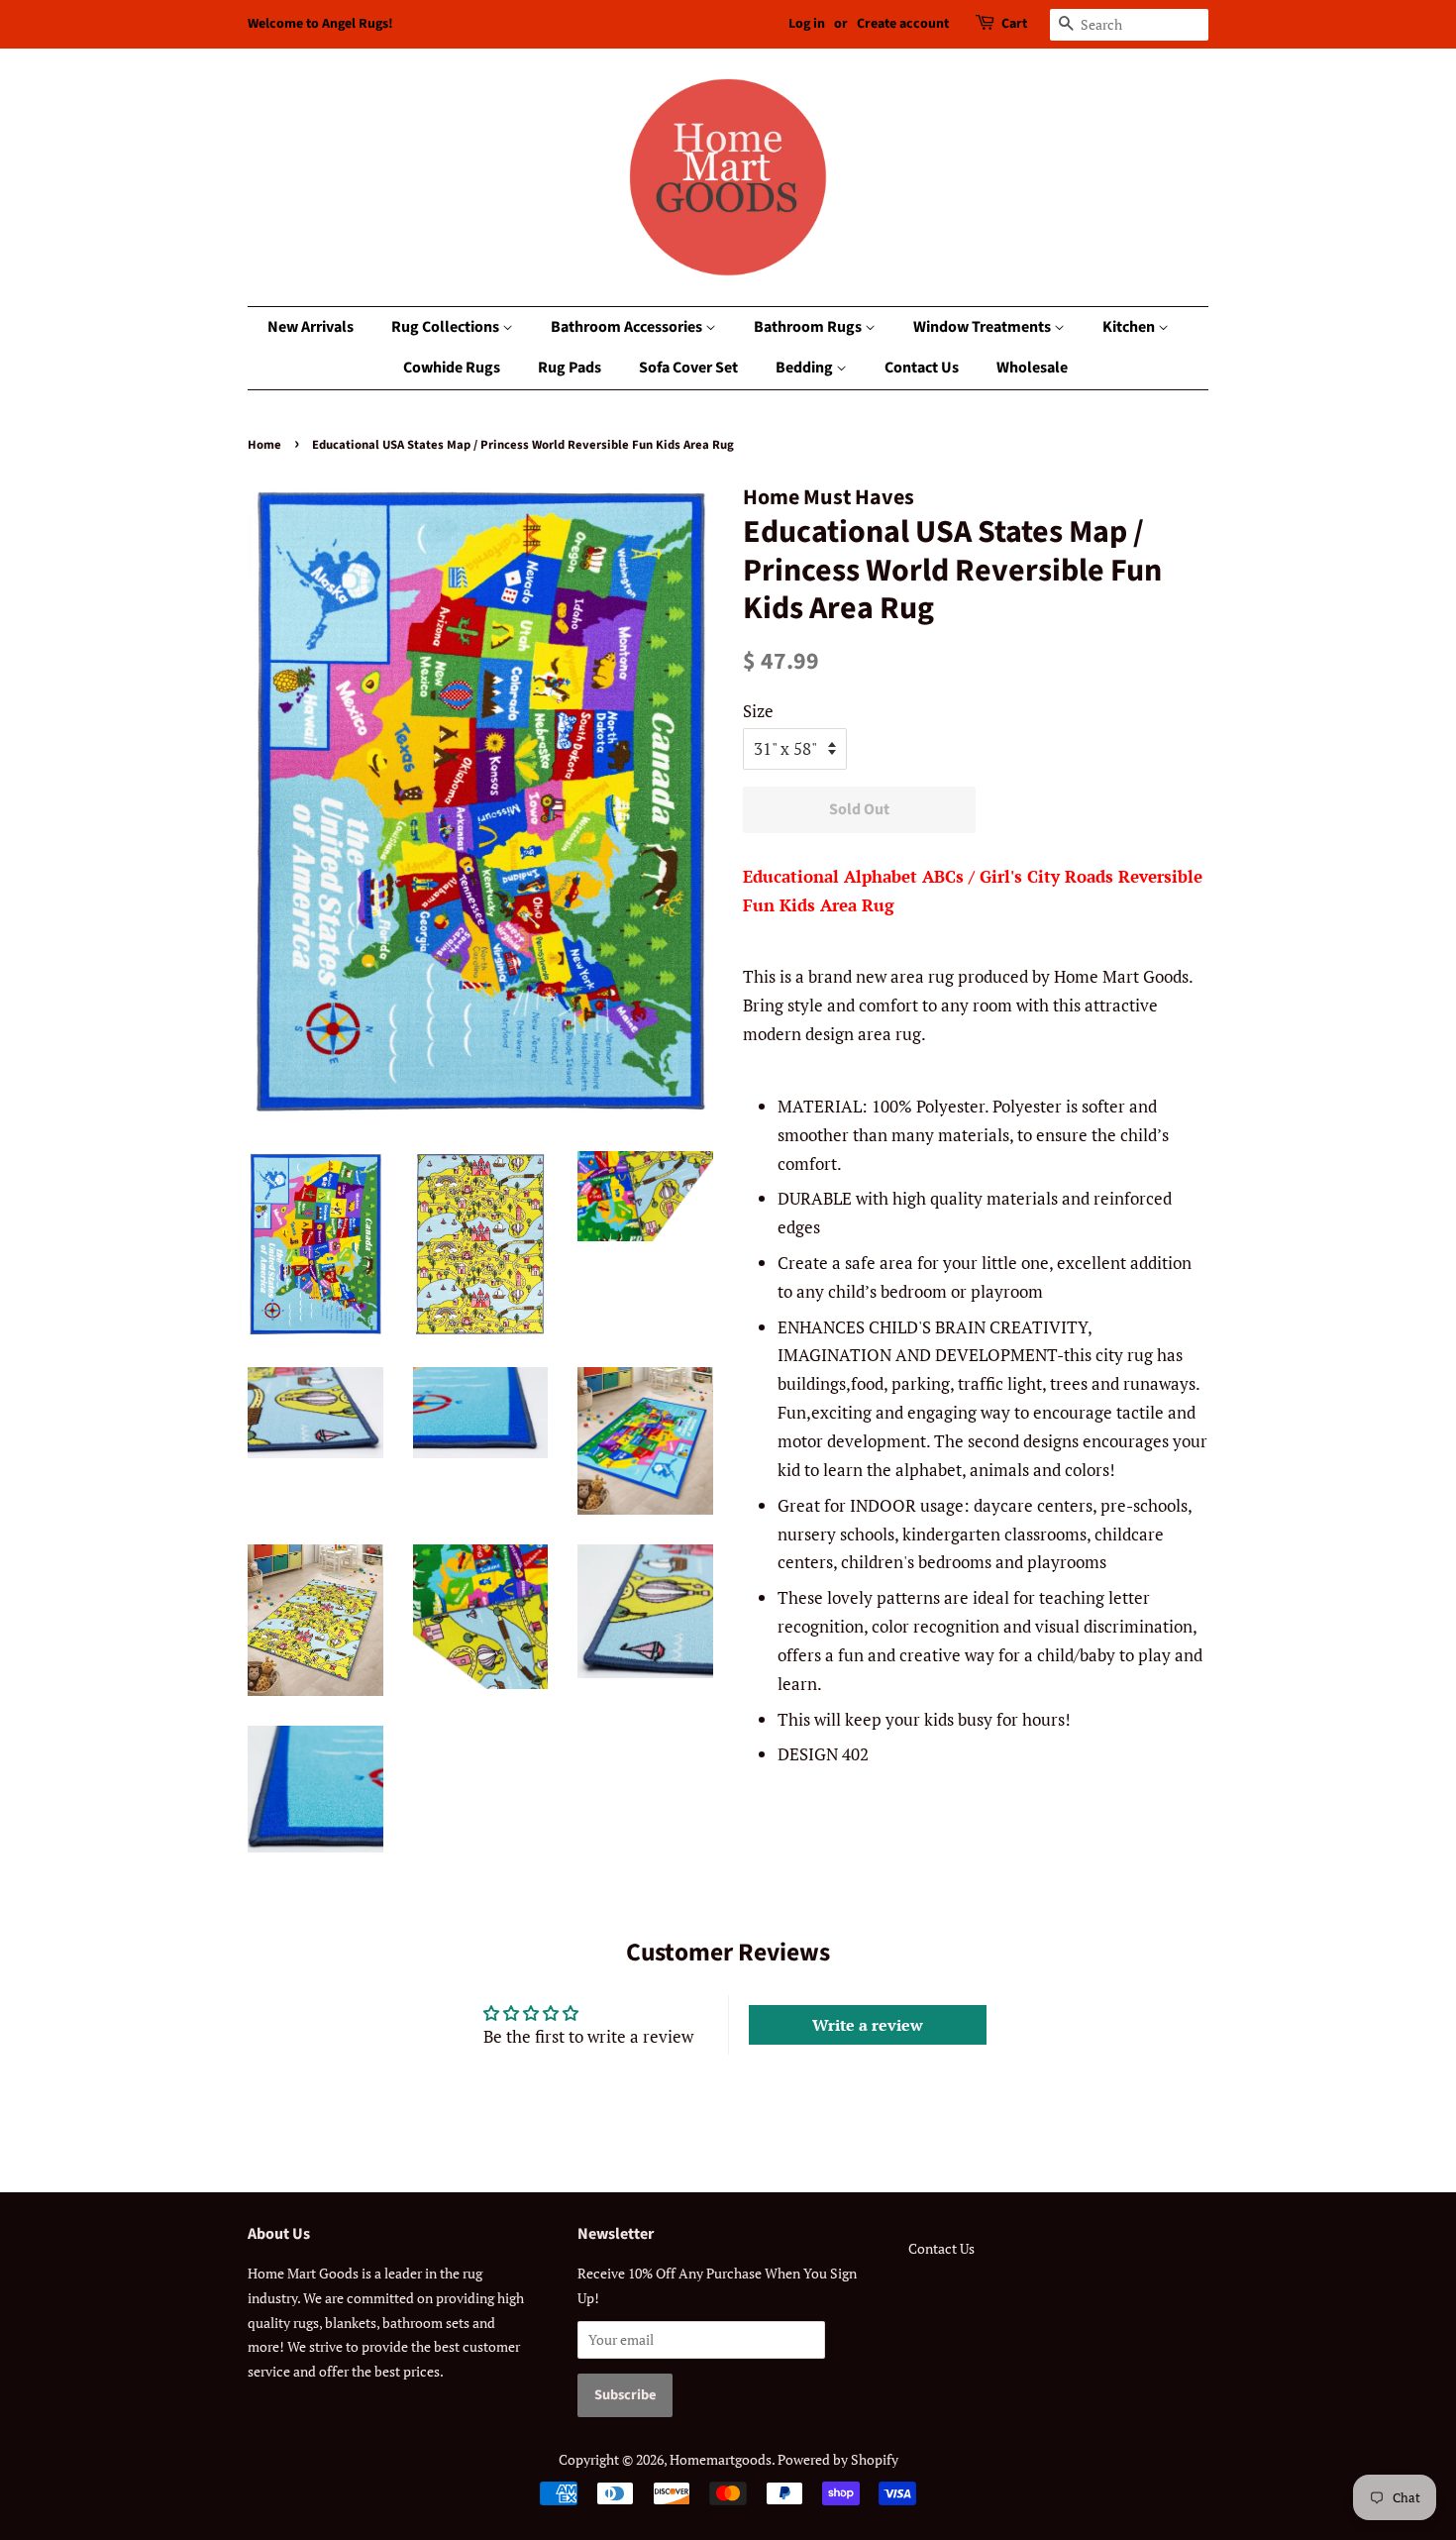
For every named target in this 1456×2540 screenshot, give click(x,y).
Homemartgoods (721, 2459)
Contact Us (922, 368)
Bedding (806, 368)
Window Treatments (984, 327)
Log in (807, 24)
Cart (1014, 24)
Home (264, 445)
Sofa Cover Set (688, 368)
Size (758, 711)
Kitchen (1130, 327)
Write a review (868, 2025)
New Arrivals (311, 327)
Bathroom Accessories (628, 327)
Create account (903, 24)
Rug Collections (447, 327)
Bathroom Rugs (809, 327)
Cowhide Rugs (452, 368)
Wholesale (1032, 368)
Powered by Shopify (838, 2459)
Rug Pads (570, 368)
